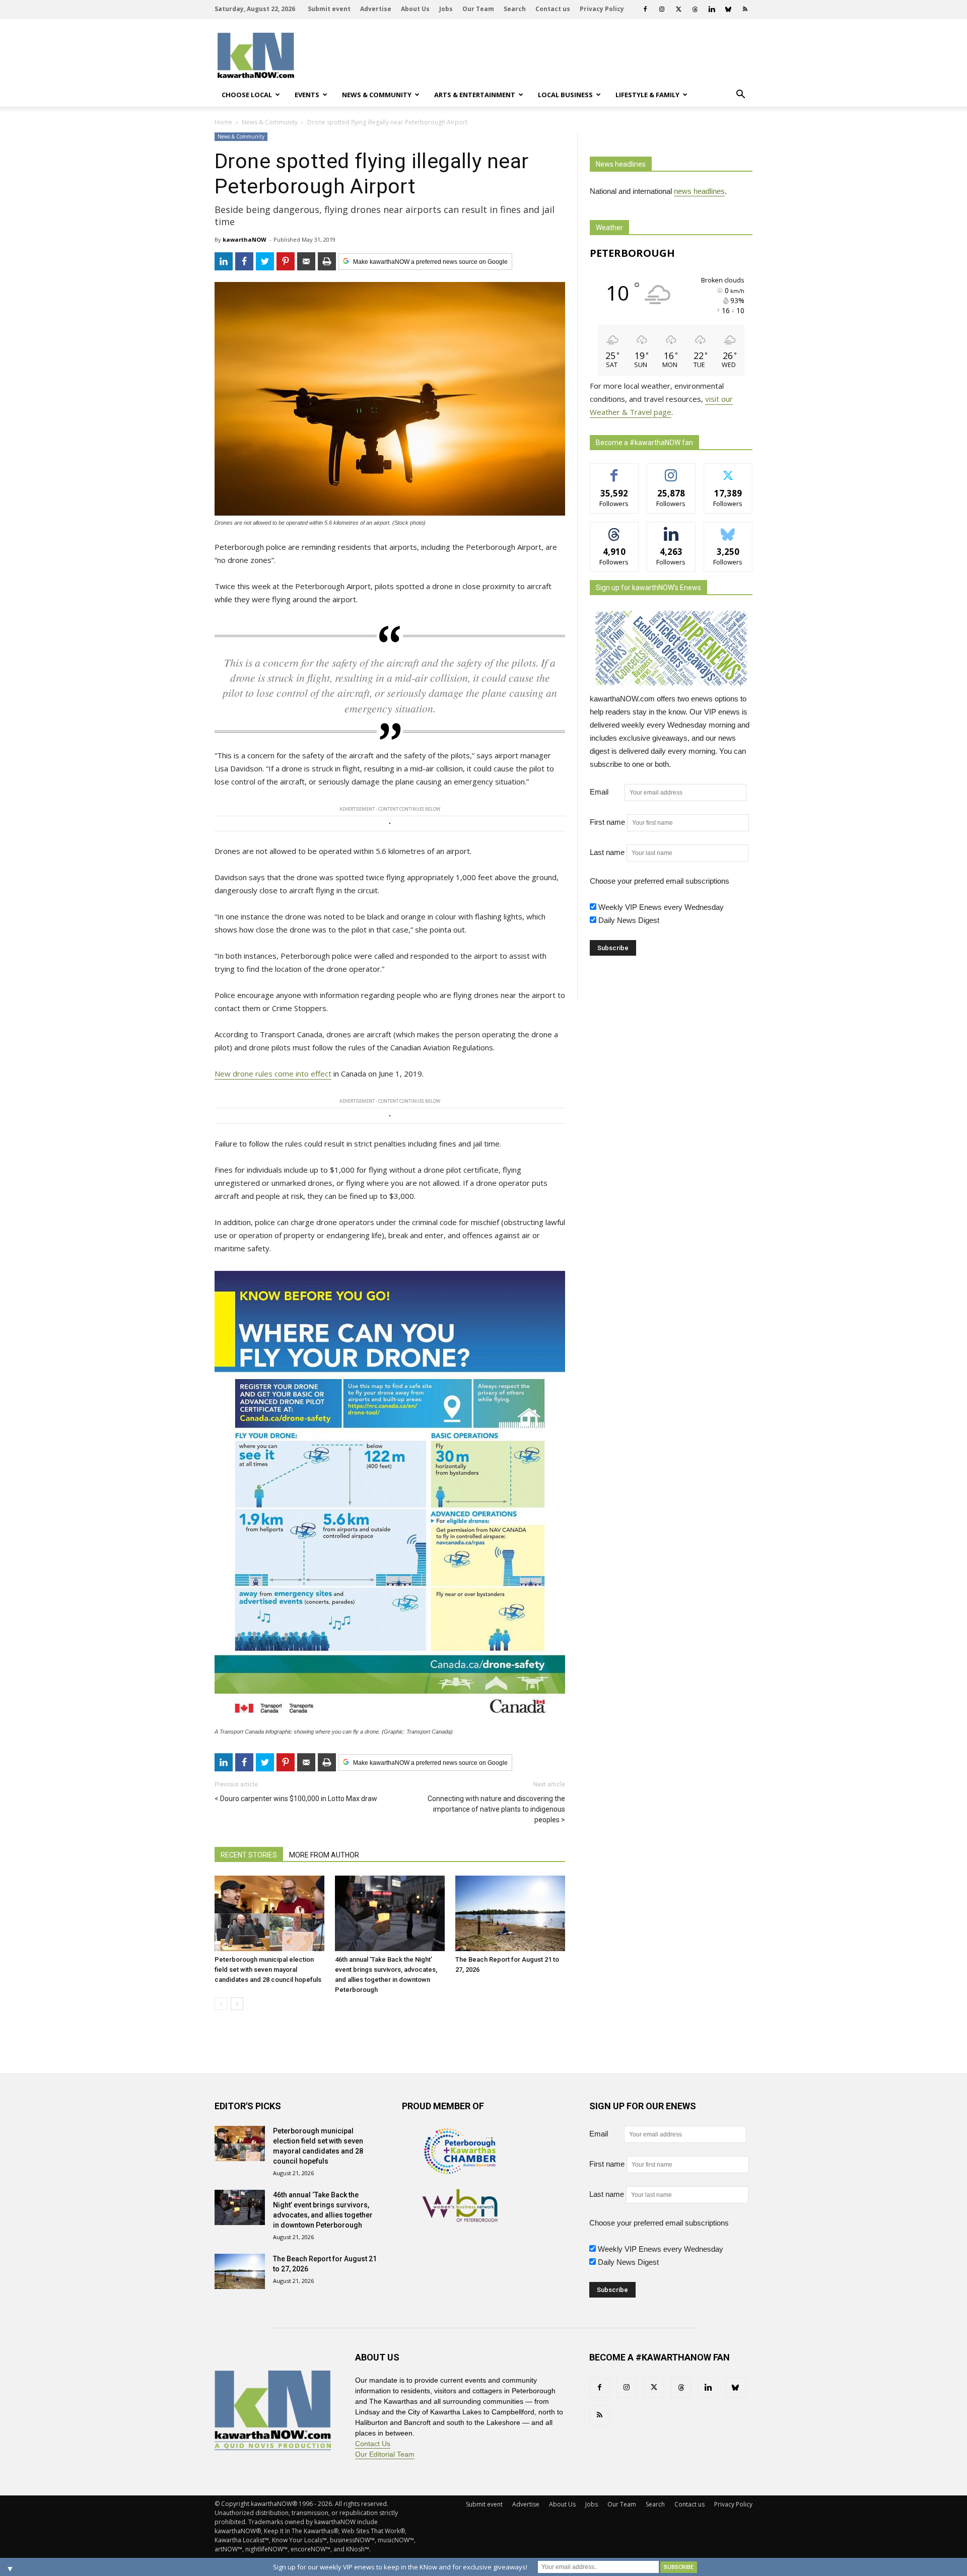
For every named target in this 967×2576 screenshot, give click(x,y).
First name (607, 822)
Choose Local (247, 95)
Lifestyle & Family (647, 95)
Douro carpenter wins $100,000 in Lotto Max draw (299, 1799)
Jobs (446, 9)
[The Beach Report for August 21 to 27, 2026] (510, 1913)
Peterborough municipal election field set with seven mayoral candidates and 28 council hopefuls (268, 1970)
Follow (671, 471)
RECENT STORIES (249, 1855)
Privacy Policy (602, 9)
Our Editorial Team (385, 2454)
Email (606, 792)
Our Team (478, 9)
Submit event (329, 9)
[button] (740, 95)
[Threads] (695, 9)
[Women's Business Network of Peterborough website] (460, 2219)
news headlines (699, 191)
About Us (415, 9)
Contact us (553, 9)
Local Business (565, 95)
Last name (607, 852)
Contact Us (373, 2444)
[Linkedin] (712, 9)
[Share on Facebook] (244, 261)
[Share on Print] (327, 261)
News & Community (377, 95)
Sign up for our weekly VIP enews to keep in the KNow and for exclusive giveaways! (400, 2567)
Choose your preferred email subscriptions (660, 881)
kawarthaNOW (245, 239)
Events (307, 95)
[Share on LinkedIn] (224, 261)
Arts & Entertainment (475, 95)
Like (614, 471)
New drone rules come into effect (273, 1074)
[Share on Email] (306, 261)
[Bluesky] (728, 9)
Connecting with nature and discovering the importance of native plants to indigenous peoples (496, 1809)
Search (515, 9)
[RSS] (745, 9)
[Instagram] (662, 9)
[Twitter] (678, 9)
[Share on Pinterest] (286, 261)
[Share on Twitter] (265, 261)
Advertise (376, 9)
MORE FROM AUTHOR (324, 1855)
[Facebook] (645, 9)
